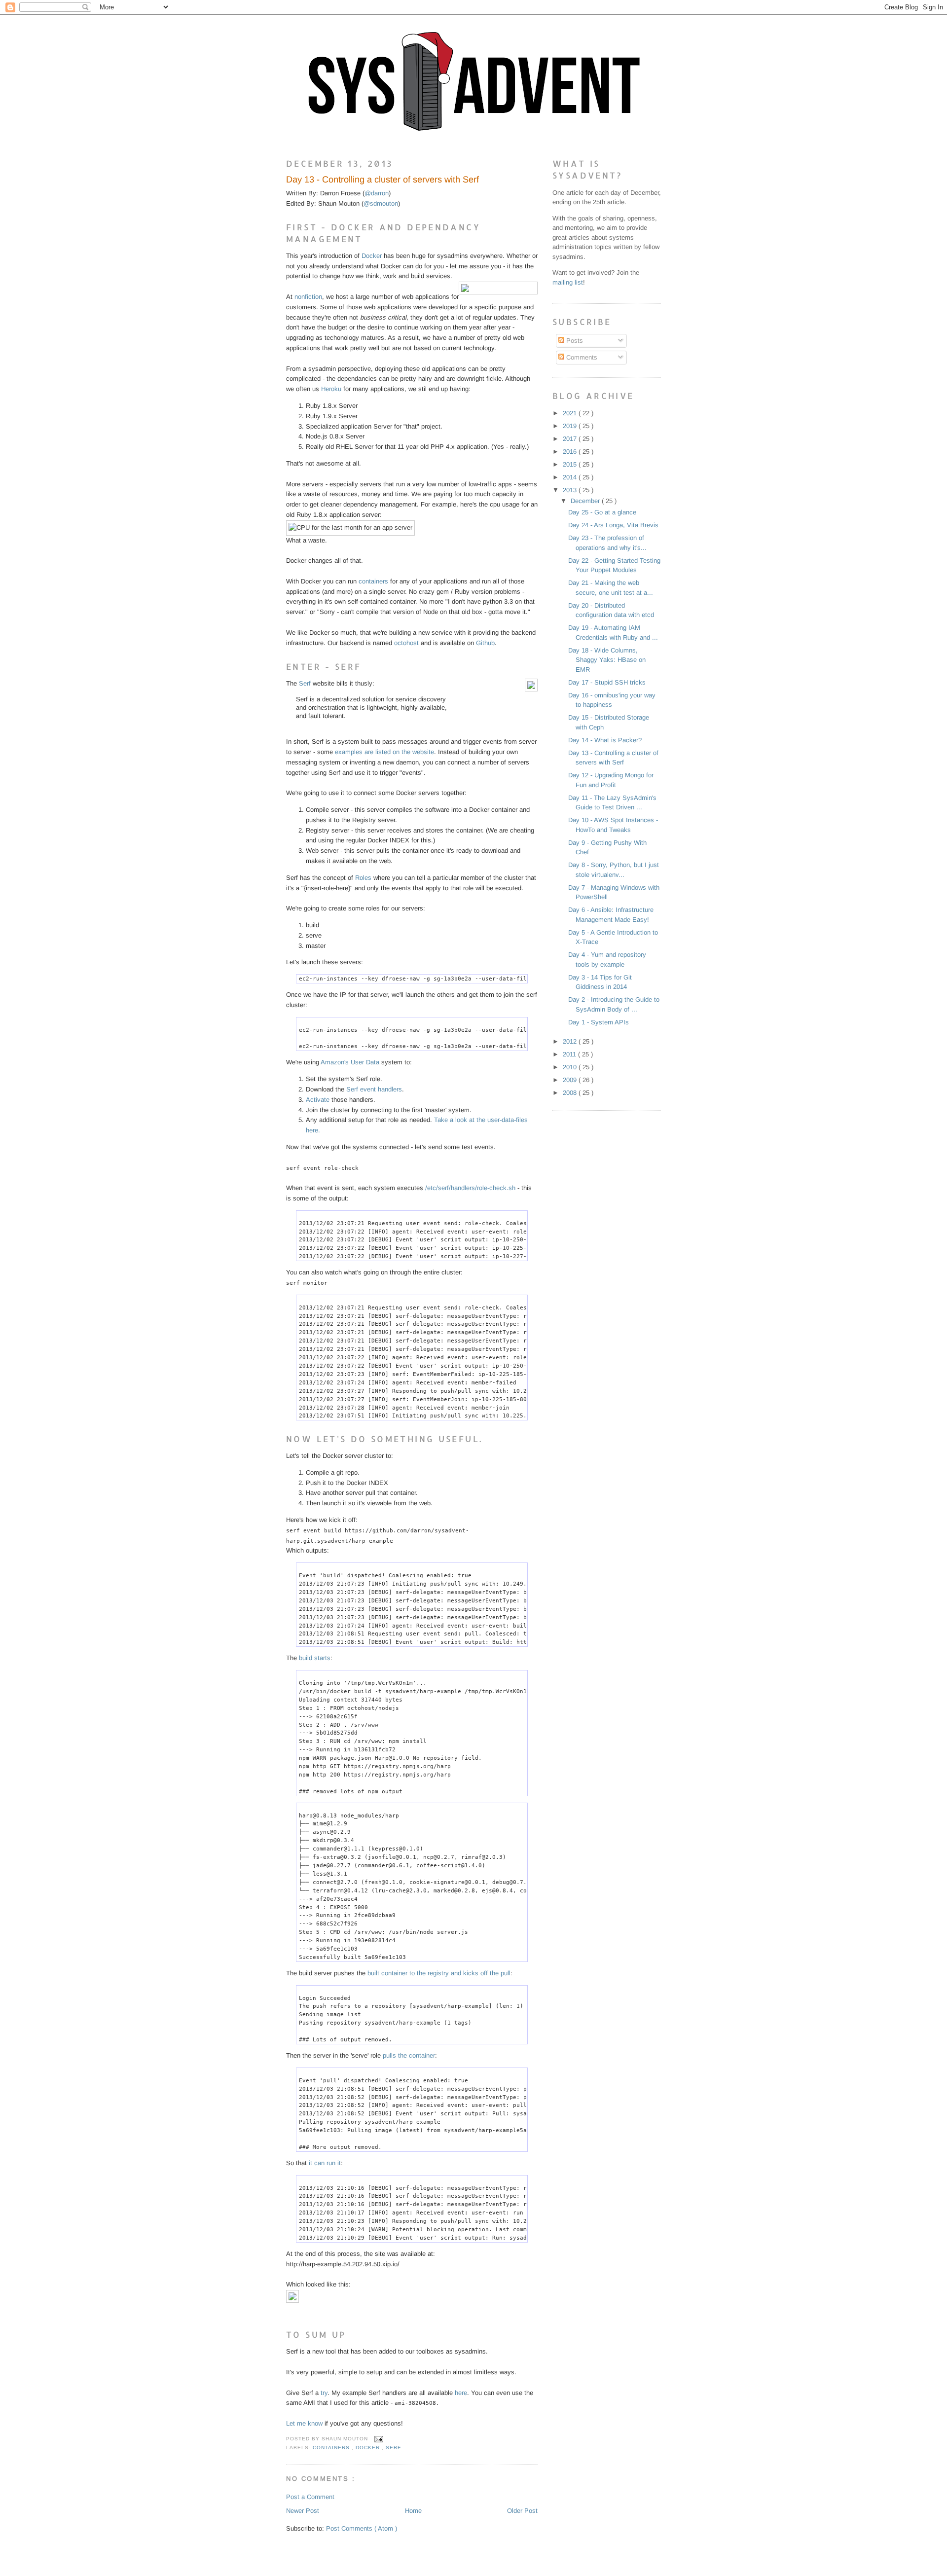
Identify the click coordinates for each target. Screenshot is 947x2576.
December (586, 501)
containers (373, 581)
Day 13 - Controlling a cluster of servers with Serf (382, 180)
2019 (571, 426)
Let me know (304, 2423)
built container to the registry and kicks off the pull (439, 1973)
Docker (372, 256)
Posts (574, 341)
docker (369, 2448)
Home (413, 2511)
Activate (318, 1100)
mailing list (568, 282)
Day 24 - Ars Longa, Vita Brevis (613, 525)
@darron (377, 193)
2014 (571, 477)
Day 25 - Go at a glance (602, 512)
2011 (570, 1054)
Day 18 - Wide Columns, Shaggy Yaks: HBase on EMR (607, 660)
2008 (571, 1093)
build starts (315, 1658)
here (461, 2393)
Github (485, 643)
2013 (571, 490)
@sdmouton (381, 203)
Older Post (522, 2511)
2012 (571, 1041)
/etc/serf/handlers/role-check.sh (470, 1188)
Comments (581, 357)
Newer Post (303, 2511)
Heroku (331, 389)
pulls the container (409, 2055)
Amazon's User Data (350, 1062)
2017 (571, 439)
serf (393, 2448)
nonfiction (308, 297)
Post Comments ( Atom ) (362, 2528)
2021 (571, 413)
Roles (363, 878)
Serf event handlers (374, 1089)
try (324, 2393)
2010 (571, 1067)
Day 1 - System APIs (599, 1022)
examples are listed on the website (384, 752)
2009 (571, 1080)
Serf (305, 683)
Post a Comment (310, 2497)
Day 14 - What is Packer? (605, 740)
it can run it (325, 2163)
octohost (406, 643)
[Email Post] (378, 2439)
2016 (571, 452)
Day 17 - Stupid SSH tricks (607, 682)
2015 (571, 464)
